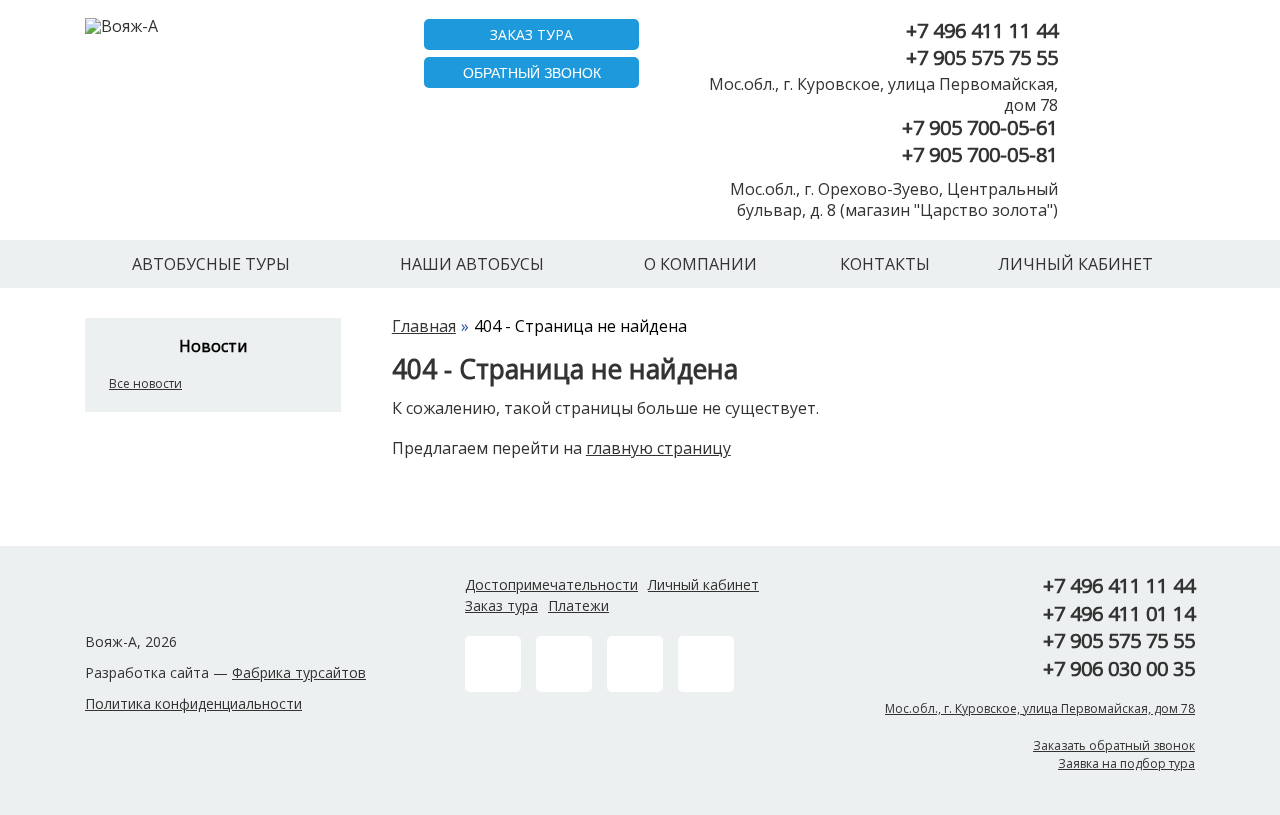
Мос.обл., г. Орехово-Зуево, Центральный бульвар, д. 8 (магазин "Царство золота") (894, 199)
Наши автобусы (472, 264)
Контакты (885, 264)
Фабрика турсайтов (299, 672)
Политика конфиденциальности (193, 703)
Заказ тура (501, 605)
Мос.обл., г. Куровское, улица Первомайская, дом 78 (883, 94)
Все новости (145, 383)
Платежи (578, 605)
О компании (700, 264)
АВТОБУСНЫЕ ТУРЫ (211, 264)
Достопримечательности (551, 584)
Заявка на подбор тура (1126, 763)
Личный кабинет (1075, 264)
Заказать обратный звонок (1114, 745)
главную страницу (658, 448)
